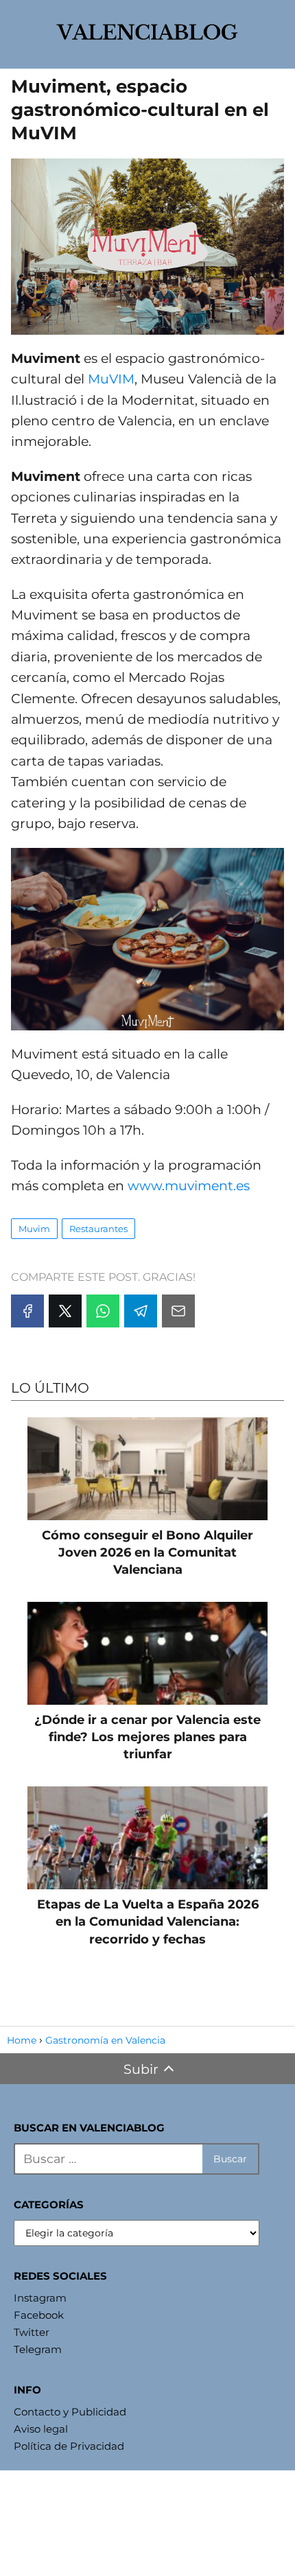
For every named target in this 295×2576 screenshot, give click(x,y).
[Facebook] (27, 1311)
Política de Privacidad (69, 2446)
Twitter (32, 2332)
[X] (65, 1311)
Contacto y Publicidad (70, 2412)
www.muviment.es (189, 1186)
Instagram (40, 2298)
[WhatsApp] (103, 1311)
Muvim (34, 1229)
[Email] (178, 1311)
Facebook (39, 2315)
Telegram (38, 2349)
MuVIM (111, 379)
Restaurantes (98, 1229)
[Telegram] (141, 1311)
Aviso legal (41, 2429)
